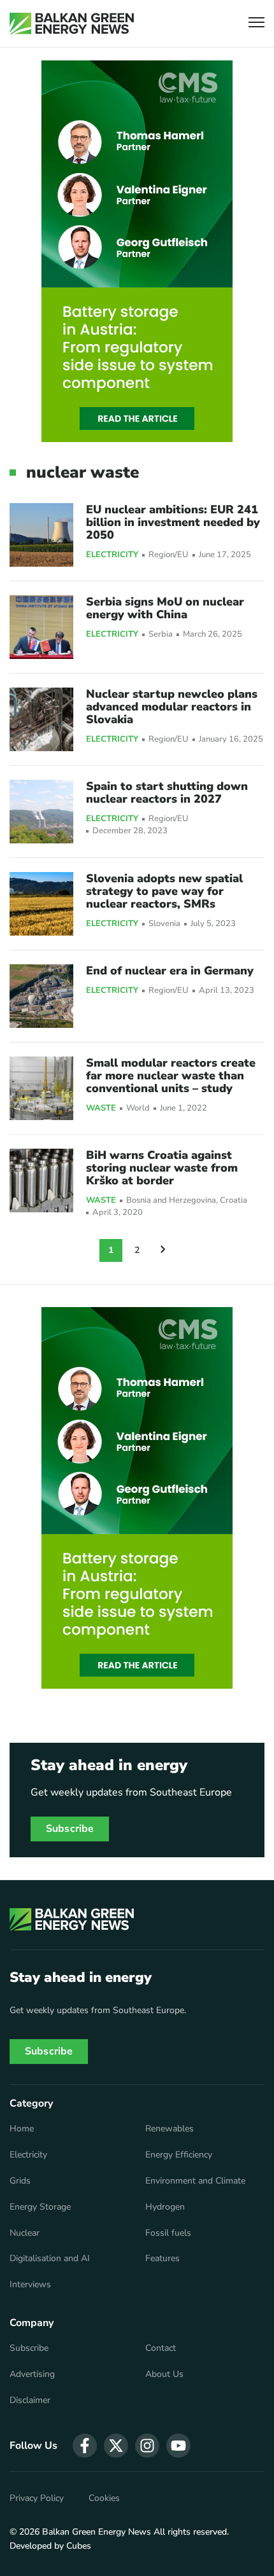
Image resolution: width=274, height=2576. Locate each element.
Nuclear (25, 2233)
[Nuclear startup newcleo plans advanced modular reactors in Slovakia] (41, 719)
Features (162, 2259)
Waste (101, 1109)
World (138, 1108)
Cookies (104, 2498)
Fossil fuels (168, 2233)
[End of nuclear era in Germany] (41, 996)
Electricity (112, 555)
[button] (256, 24)
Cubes (79, 2546)
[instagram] (147, 2446)
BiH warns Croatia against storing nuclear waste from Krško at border (162, 1168)
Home (22, 2129)
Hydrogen (165, 2207)
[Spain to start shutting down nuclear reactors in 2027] (41, 812)
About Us (164, 2374)
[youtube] (178, 2446)
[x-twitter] (116, 2446)
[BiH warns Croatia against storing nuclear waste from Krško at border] (41, 1181)
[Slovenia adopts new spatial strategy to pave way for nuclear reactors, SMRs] (41, 904)
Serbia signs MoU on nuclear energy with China (165, 608)
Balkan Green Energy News (97, 2532)
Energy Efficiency (179, 2155)
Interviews (30, 2285)
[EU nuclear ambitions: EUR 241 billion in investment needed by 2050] (41, 535)
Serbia (161, 634)
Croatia (234, 1201)
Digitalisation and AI (50, 2259)
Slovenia (164, 924)
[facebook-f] (85, 2446)
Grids (20, 2181)
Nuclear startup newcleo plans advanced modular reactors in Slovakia (172, 707)
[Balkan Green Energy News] (72, 24)
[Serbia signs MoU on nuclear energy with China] (41, 627)
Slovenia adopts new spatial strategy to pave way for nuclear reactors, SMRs (164, 891)
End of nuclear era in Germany (170, 971)
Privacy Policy (37, 2498)
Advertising (32, 2374)
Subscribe (70, 1829)
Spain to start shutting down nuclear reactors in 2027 (167, 793)
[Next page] (163, 1250)
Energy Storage (40, 2207)
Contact (161, 2348)
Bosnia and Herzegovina (171, 1201)
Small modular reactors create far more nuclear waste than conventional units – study (171, 1076)
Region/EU (169, 555)
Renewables (169, 2129)
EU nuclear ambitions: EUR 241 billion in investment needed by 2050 (173, 522)
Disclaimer (30, 2400)
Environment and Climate (195, 2181)
